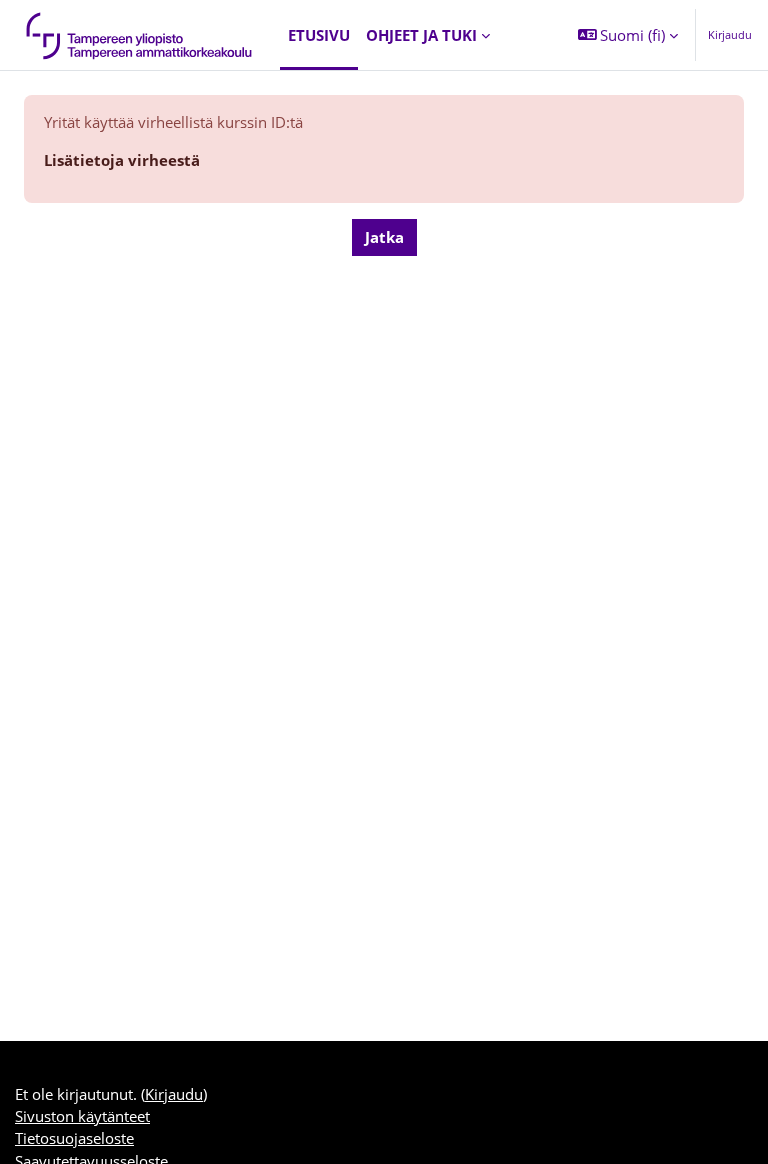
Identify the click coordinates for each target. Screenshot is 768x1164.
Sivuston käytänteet (82, 1116)
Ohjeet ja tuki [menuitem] (421, 35)
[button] (628, 35)
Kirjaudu (730, 34)
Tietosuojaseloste (74, 1138)
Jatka (384, 237)
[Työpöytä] (140, 35)
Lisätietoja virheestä (122, 160)
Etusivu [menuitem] (319, 35)
